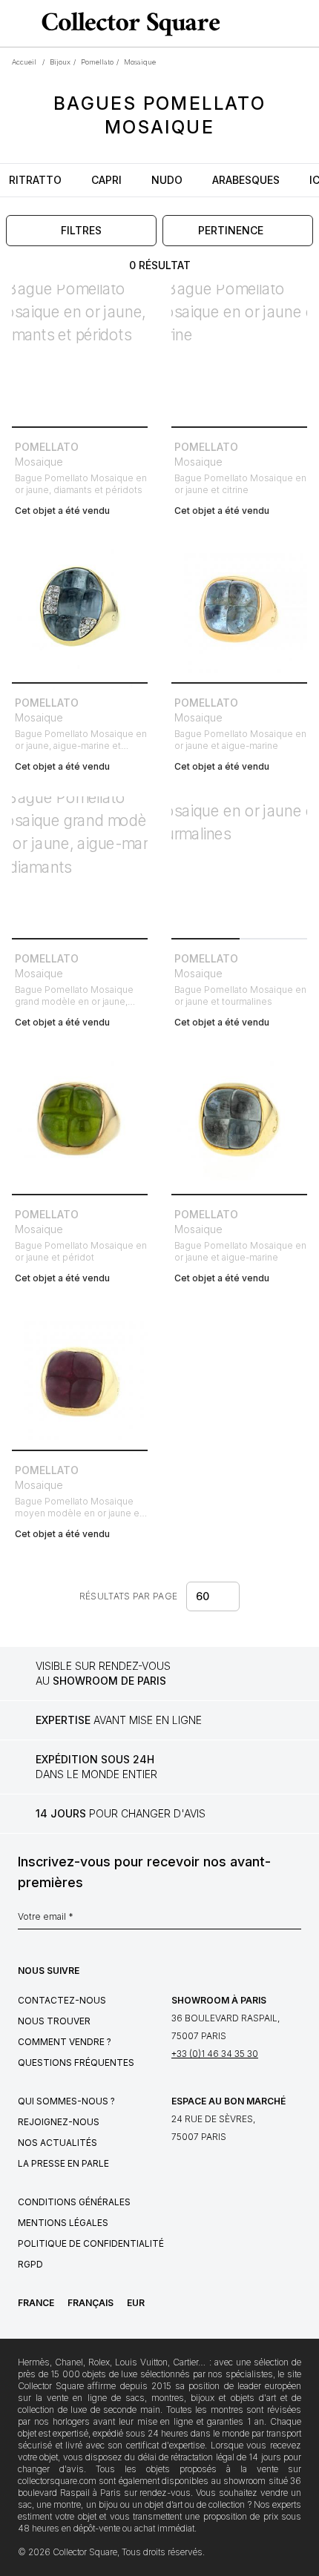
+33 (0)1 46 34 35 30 (215, 2054)
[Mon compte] (303, 24)
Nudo (167, 180)
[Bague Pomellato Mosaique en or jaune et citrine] (239, 353)
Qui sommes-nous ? (66, 2101)
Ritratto (35, 180)
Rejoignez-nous (59, 2122)
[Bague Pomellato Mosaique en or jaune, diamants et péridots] (80, 353)
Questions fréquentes (76, 2063)
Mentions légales (63, 2223)
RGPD (30, 2264)
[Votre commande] (280, 24)
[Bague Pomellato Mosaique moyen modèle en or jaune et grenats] (80, 1376)
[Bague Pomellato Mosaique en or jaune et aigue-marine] (239, 608)
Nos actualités (57, 2143)
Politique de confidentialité (91, 2243)
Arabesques (246, 180)
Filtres (81, 230)
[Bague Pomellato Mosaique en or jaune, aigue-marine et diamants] (80, 608)
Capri (106, 180)
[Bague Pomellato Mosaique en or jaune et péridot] (80, 1120)
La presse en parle (63, 2163)
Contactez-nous (62, 2000)
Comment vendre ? (65, 2042)
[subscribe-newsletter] (294, 1921)
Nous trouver (54, 2021)
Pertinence (231, 230)
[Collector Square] (127, 24)
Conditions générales (74, 2202)
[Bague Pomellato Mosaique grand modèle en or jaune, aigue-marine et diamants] (80, 864)
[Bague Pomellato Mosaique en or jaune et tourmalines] (239, 864)
